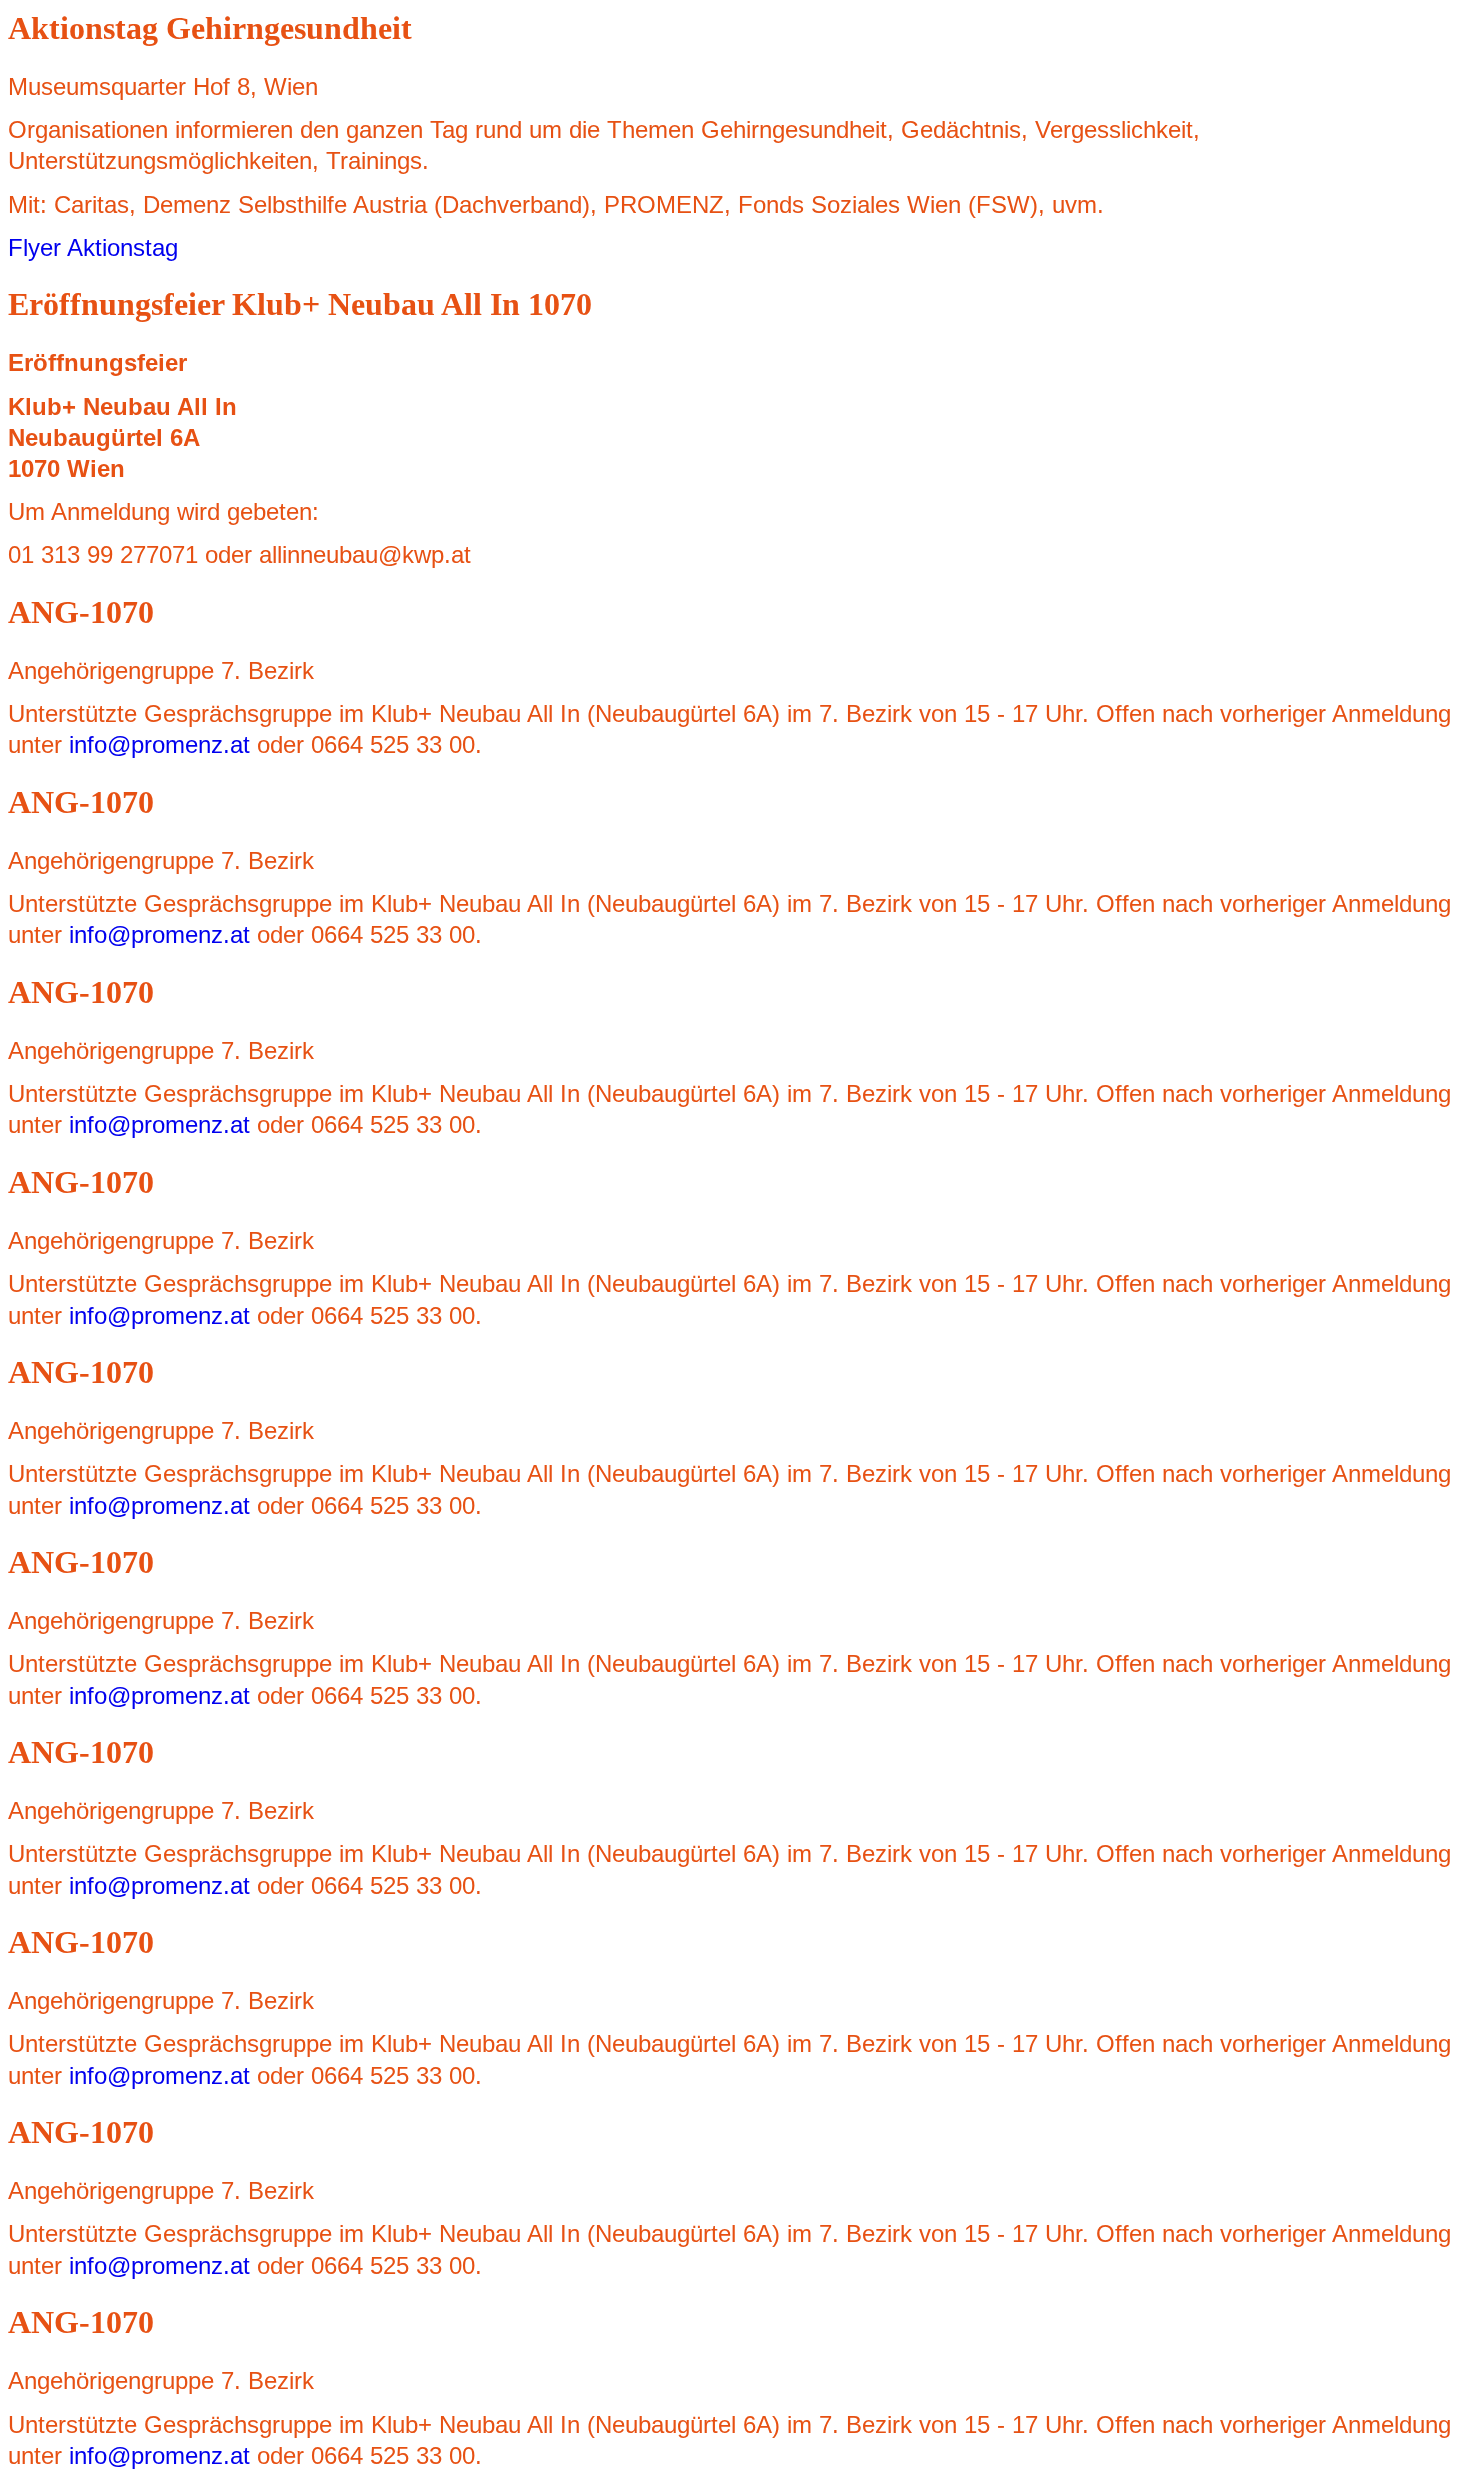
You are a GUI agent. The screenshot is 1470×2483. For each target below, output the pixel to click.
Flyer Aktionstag (93, 247)
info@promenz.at (159, 744)
